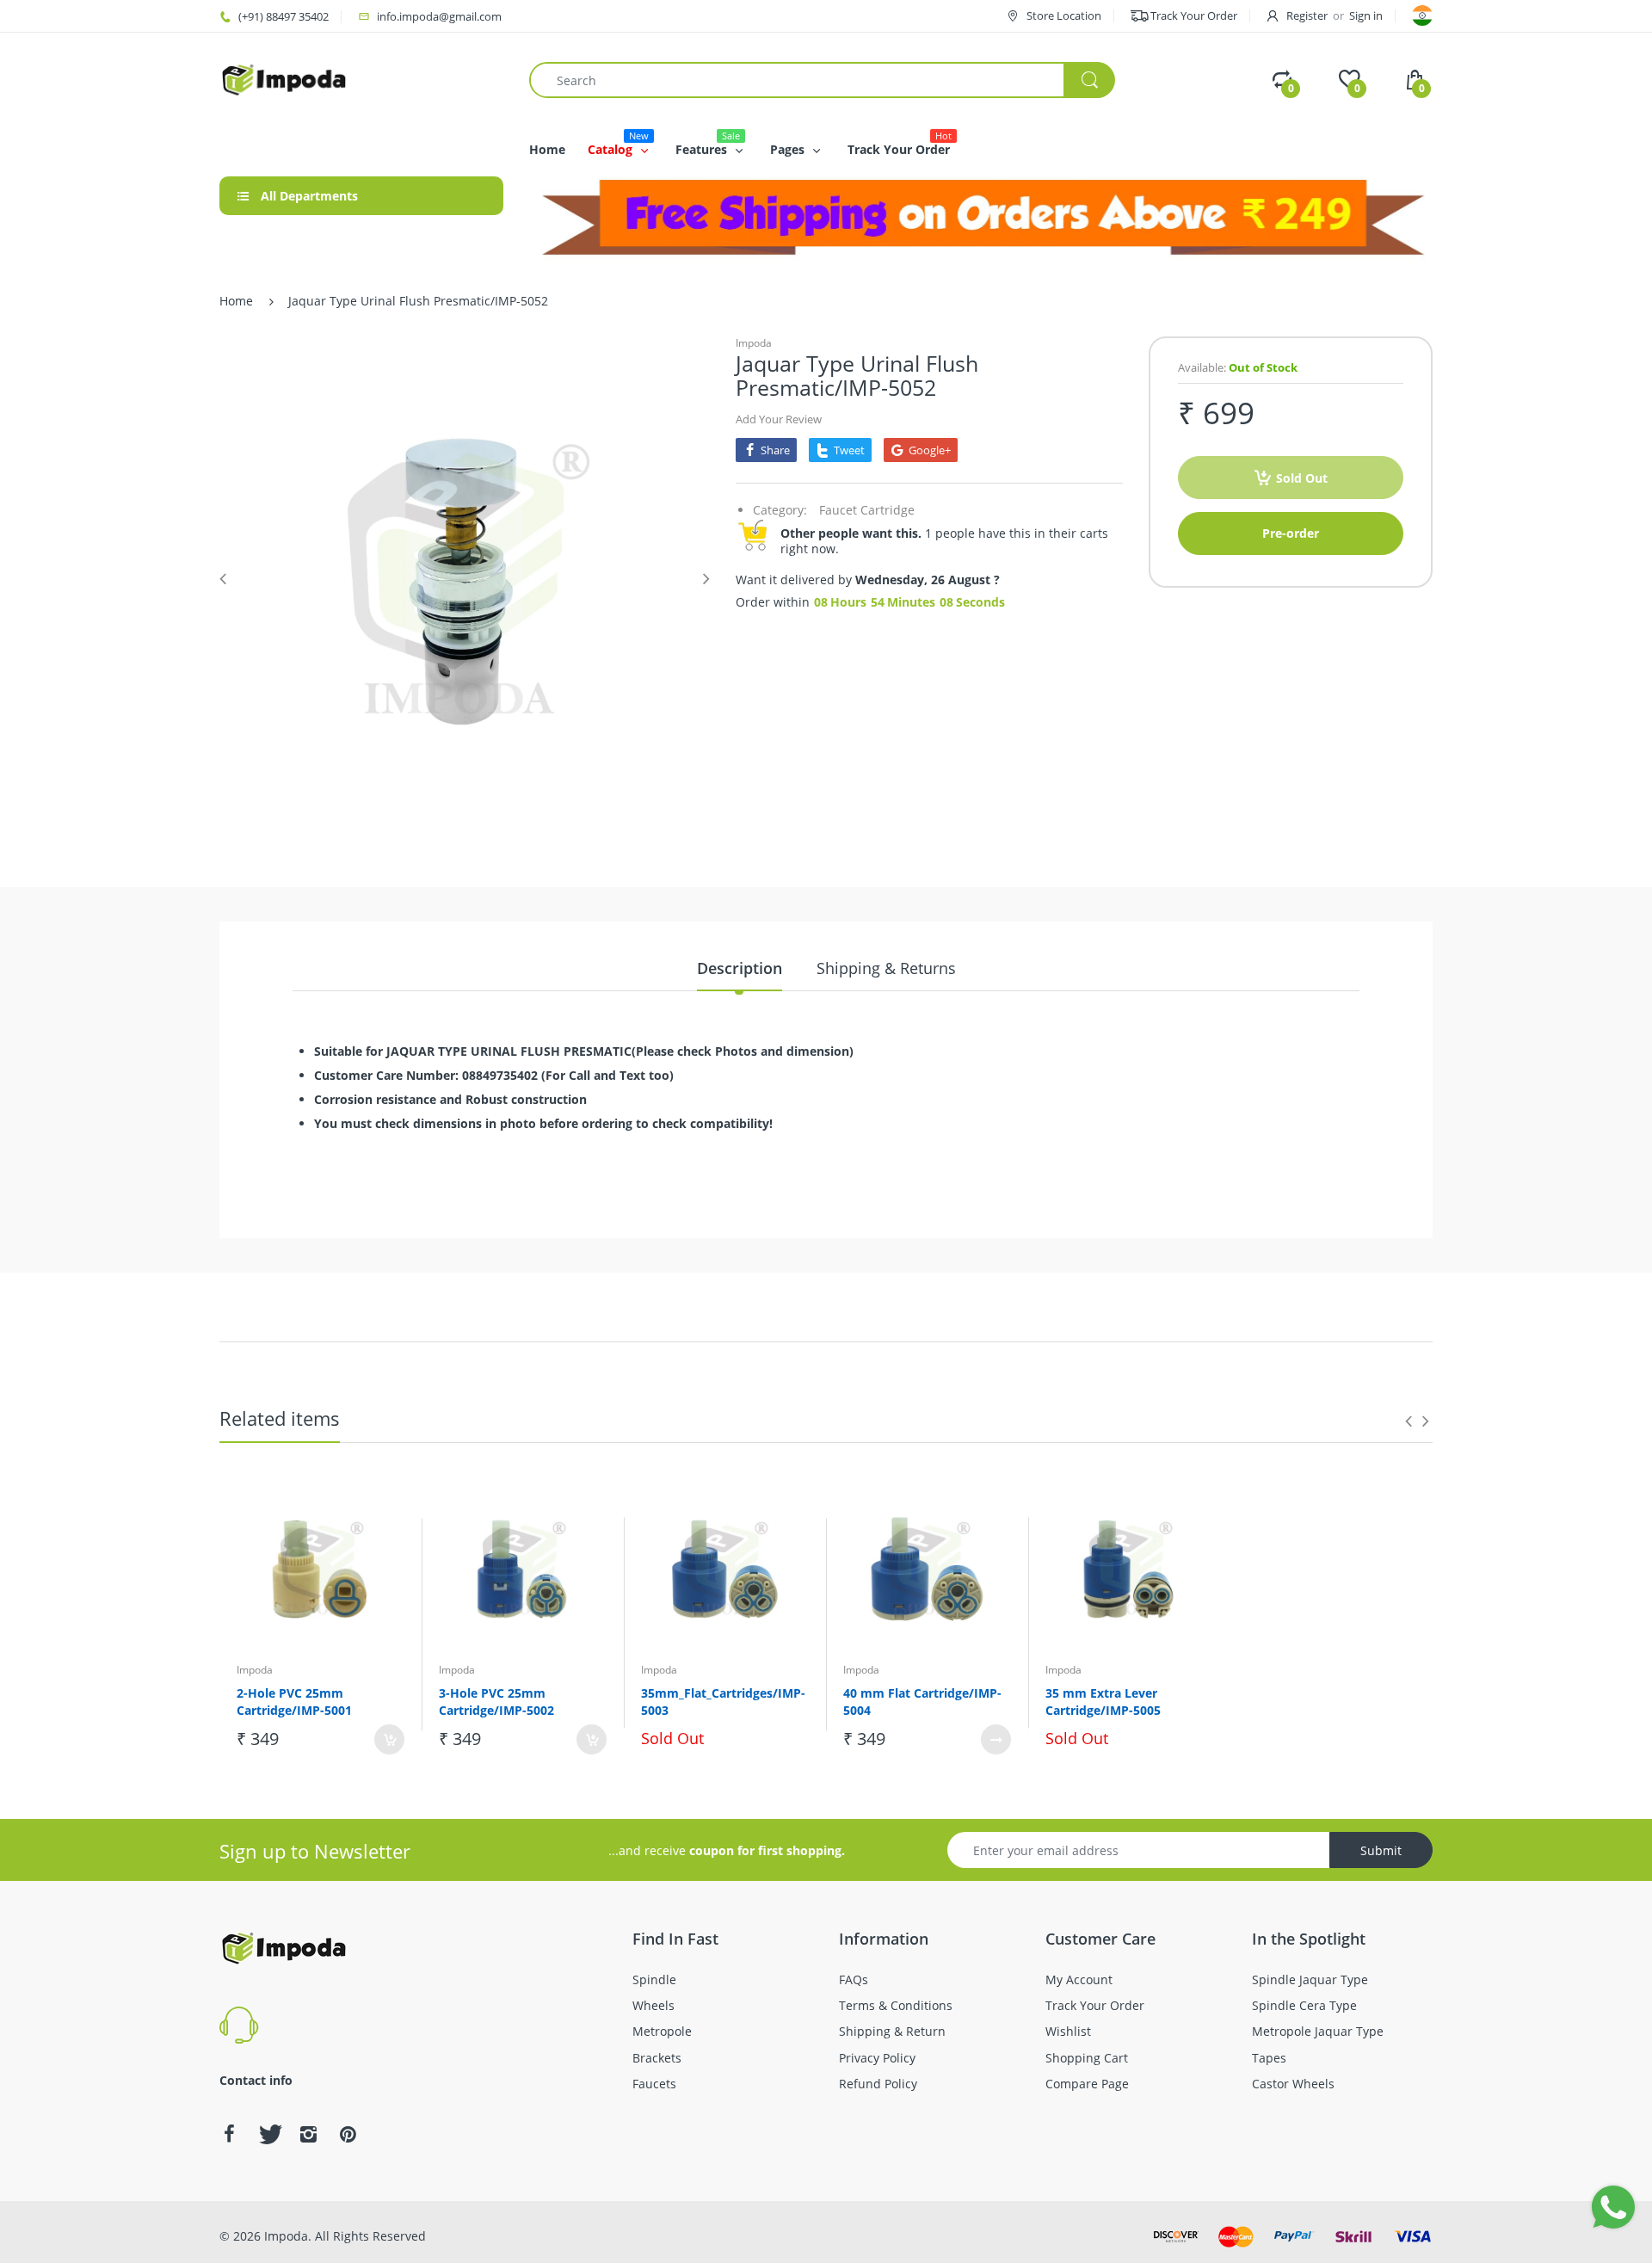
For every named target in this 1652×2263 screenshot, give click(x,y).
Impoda (754, 343)
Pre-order (1291, 533)
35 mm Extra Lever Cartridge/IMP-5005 (1103, 1702)
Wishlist (371, 1797)
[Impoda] (284, 79)
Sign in (1366, 15)
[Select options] (996, 1739)
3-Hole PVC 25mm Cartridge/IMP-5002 (496, 1702)
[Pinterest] (348, 2134)
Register (1307, 15)
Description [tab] (740, 968)
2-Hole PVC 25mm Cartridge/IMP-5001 (294, 1702)
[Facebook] (229, 2134)
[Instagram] (308, 2134)
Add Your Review (779, 419)
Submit (1381, 1850)
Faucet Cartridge (867, 510)
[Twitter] (268, 2134)
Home (236, 301)
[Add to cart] (389, 1739)
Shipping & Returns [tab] (886, 968)
